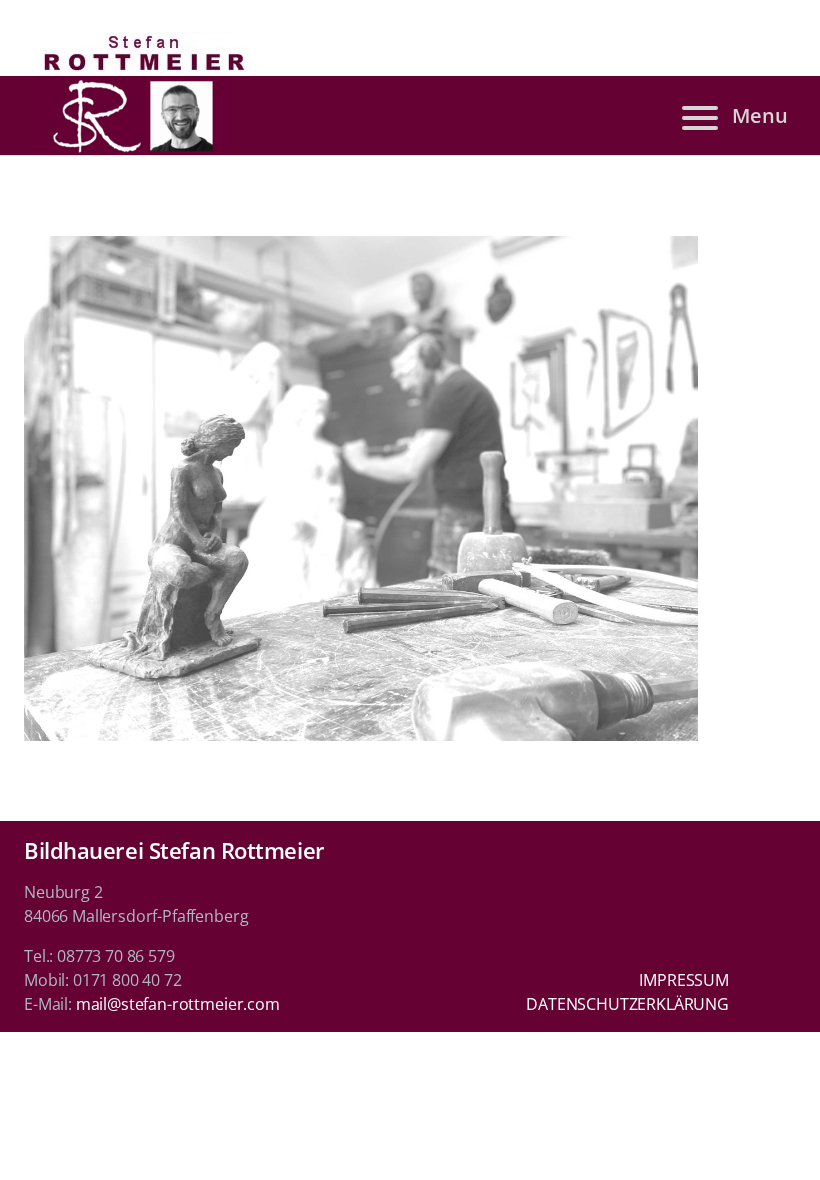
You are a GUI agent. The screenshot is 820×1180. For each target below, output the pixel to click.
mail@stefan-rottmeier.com (178, 1004)
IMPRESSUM (684, 980)
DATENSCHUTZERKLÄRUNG (627, 1004)
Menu (760, 115)
